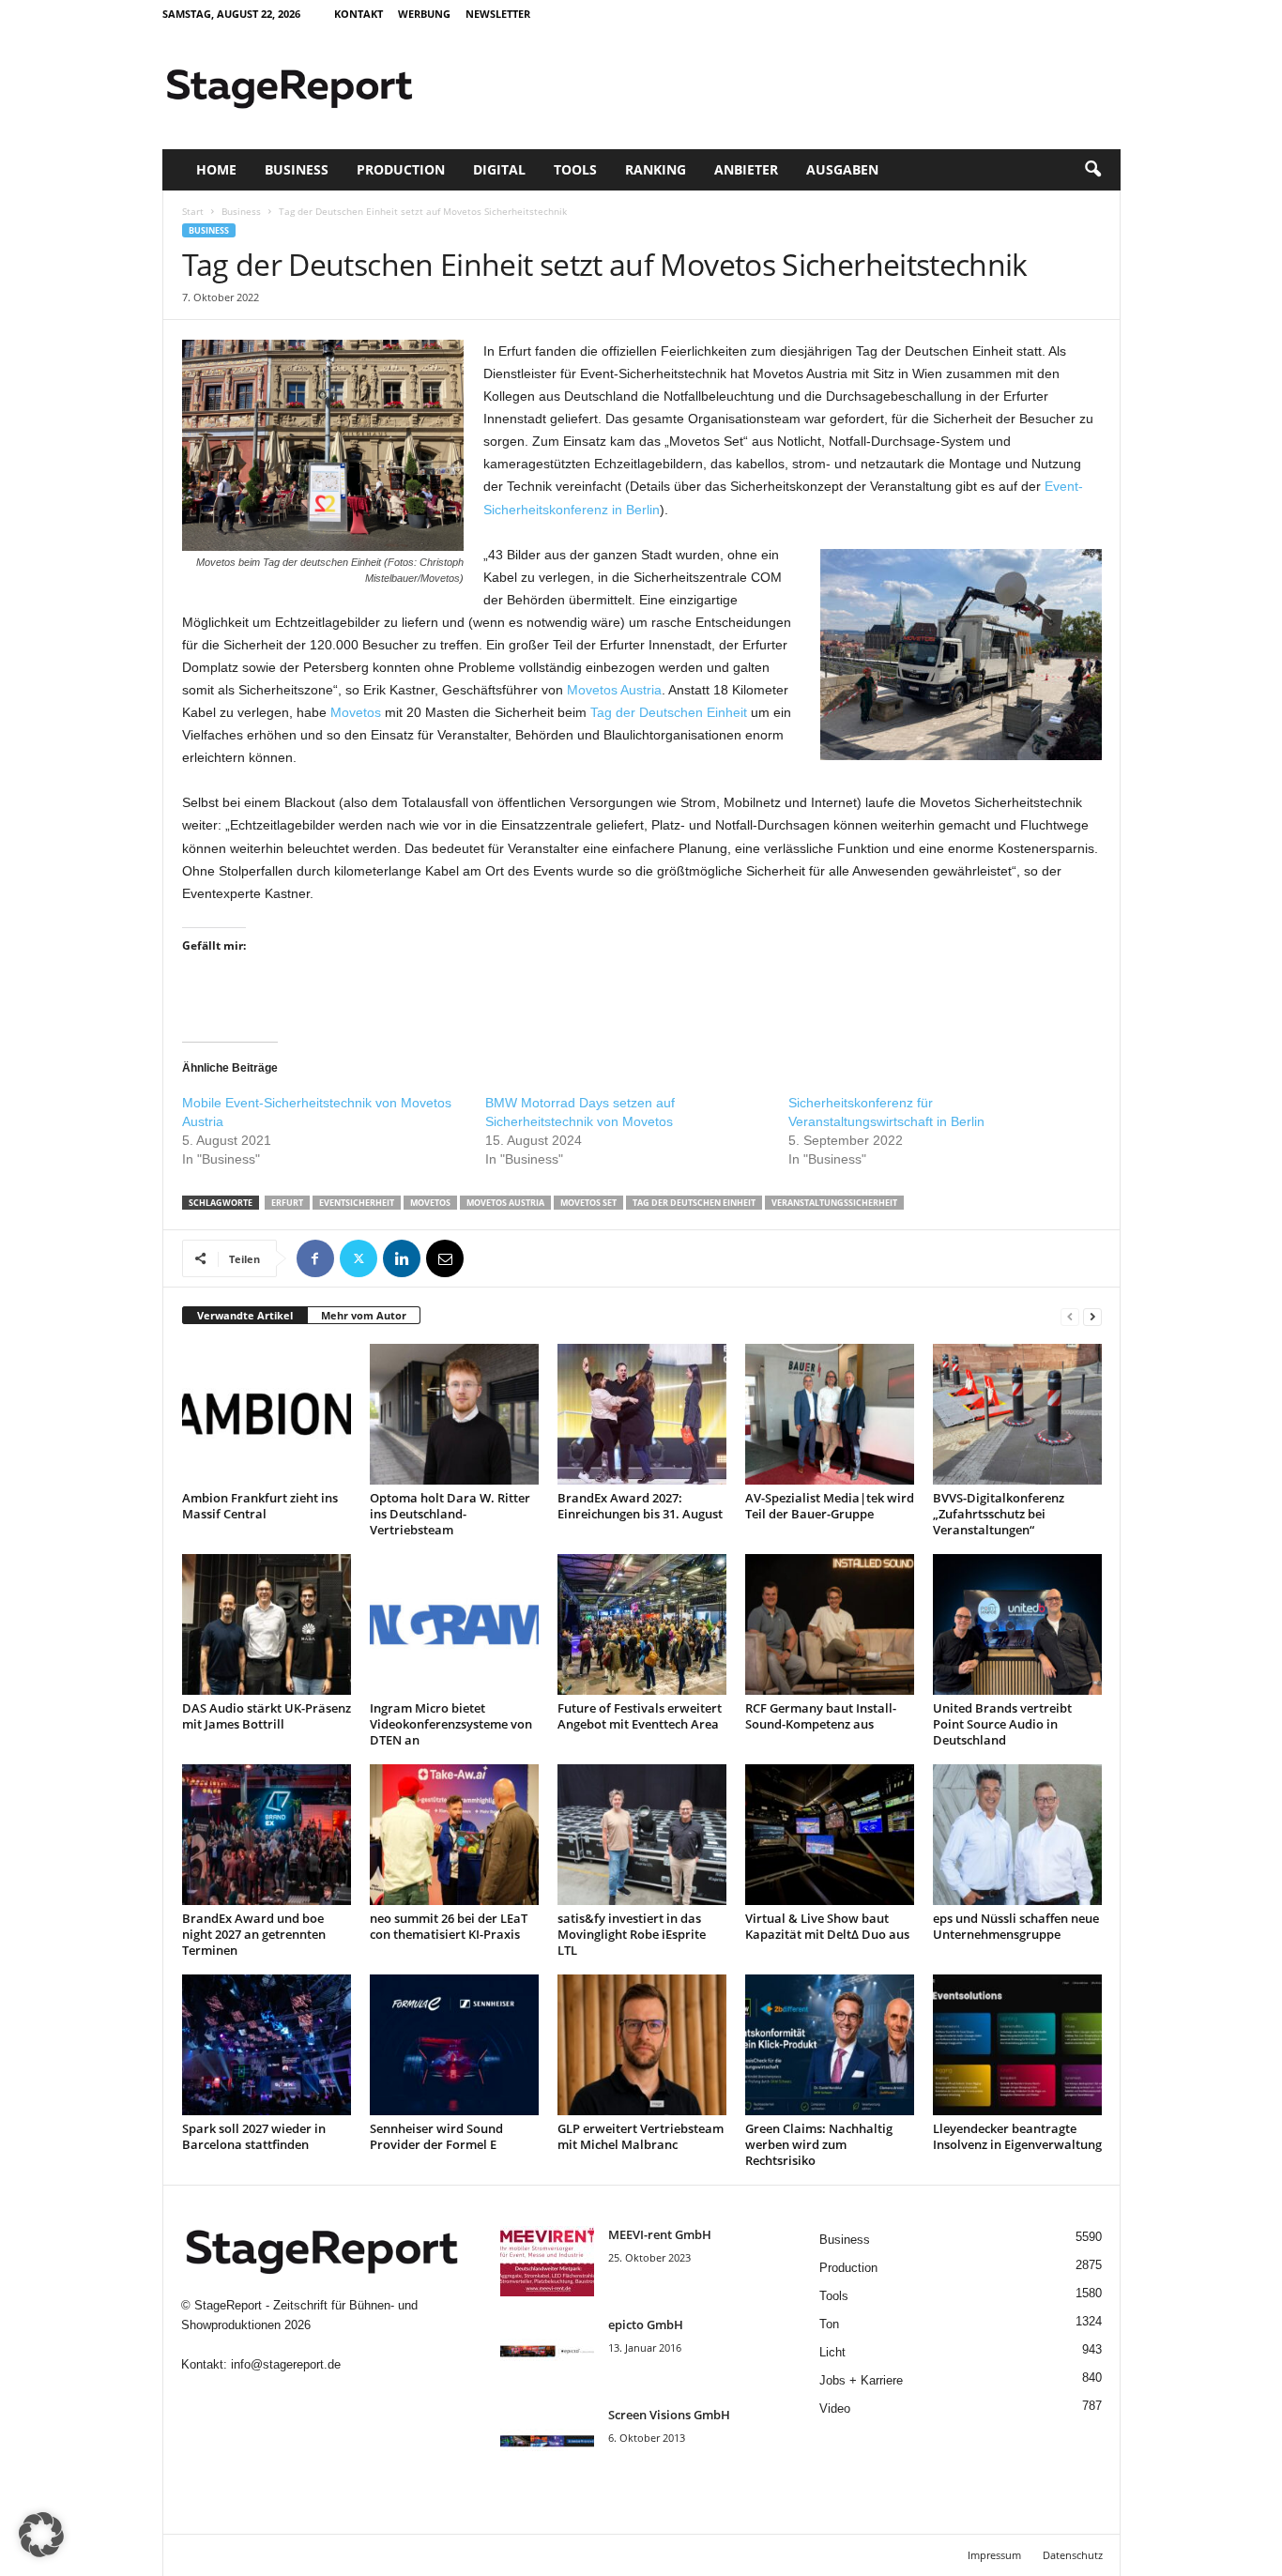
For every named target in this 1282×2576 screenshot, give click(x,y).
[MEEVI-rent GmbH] (547, 2261)
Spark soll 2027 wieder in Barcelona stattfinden (254, 2136)
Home (216, 169)
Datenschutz (1073, 2555)
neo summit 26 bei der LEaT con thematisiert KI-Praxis (449, 1926)
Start (193, 211)
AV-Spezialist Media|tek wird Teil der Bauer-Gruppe (830, 1506)
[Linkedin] (402, 1258)
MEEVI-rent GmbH (660, 2234)
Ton (829, 2324)
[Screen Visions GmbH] (547, 2441)
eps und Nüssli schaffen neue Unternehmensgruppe (1016, 1926)
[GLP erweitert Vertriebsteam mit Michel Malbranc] (642, 2045)
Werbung (424, 14)
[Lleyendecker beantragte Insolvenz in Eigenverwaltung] (1017, 2045)
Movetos (356, 712)
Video (835, 2408)
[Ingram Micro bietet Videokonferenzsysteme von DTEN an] (454, 1624)
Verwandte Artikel (245, 1315)
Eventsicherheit (357, 1203)
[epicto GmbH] (547, 2351)
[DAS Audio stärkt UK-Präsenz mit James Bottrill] (267, 1624)
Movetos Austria (614, 690)
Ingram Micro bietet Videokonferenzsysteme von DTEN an (451, 1724)
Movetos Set (588, 1203)
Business (297, 169)
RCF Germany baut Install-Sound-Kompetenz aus (821, 1716)
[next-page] (1092, 1316)
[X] (359, 1258)
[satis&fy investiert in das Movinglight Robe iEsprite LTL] (642, 1835)
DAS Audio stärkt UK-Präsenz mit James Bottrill (267, 1716)
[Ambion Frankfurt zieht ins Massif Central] (267, 1414)
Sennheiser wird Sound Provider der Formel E (436, 2136)
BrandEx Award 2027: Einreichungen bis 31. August (640, 1506)
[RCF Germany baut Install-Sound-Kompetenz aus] (830, 1624)
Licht (832, 2352)
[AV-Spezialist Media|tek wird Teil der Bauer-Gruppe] (830, 1414)
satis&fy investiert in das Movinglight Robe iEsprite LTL (632, 1934)
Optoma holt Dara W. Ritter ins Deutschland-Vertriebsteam (450, 1514)
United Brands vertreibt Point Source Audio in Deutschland (1002, 1724)
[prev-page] (1070, 1316)
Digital (499, 169)
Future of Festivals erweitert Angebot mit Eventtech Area (640, 1716)
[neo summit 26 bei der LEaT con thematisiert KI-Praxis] (454, 1835)
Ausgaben (842, 169)
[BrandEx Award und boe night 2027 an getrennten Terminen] (267, 1835)
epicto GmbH (646, 2324)
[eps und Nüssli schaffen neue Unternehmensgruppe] (1017, 1835)
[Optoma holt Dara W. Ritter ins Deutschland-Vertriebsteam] (454, 1414)
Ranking (656, 169)
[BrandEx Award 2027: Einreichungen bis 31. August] (642, 1414)
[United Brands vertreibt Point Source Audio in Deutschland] (1017, 1624)
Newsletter (498, 14)
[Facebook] (315, 1258)
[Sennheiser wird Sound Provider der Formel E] (454, 2045)
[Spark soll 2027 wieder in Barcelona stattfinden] (267, 2045)
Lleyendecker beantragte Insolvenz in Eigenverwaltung (1017, 2136)
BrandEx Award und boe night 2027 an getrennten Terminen (254, 1934)
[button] (1092, 170)
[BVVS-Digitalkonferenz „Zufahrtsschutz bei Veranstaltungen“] (1017, 1414)
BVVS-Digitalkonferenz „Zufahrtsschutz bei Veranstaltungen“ (999, 1514)
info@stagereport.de (286, 2364)
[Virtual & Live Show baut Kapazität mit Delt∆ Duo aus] (830, 1835)
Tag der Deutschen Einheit (669, 712)
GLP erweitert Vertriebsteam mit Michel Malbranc (641, 2136)
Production (401, 169)
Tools (575, 169)
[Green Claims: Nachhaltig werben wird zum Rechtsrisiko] (830, 2045)
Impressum (994, 2555)
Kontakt (359, 14)
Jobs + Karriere (861, 2380)
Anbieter (746, 169)
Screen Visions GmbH (669, 2415)
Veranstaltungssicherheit (834, 1203)
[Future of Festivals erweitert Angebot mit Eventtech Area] (642, 1624)
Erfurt (287, 1203)
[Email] (445, 1258)
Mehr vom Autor (364, 1315)
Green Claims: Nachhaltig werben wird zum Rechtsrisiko (819, 2144)
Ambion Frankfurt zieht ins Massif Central (260, 1506)
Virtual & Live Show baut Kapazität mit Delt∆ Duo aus (827, 1926)
